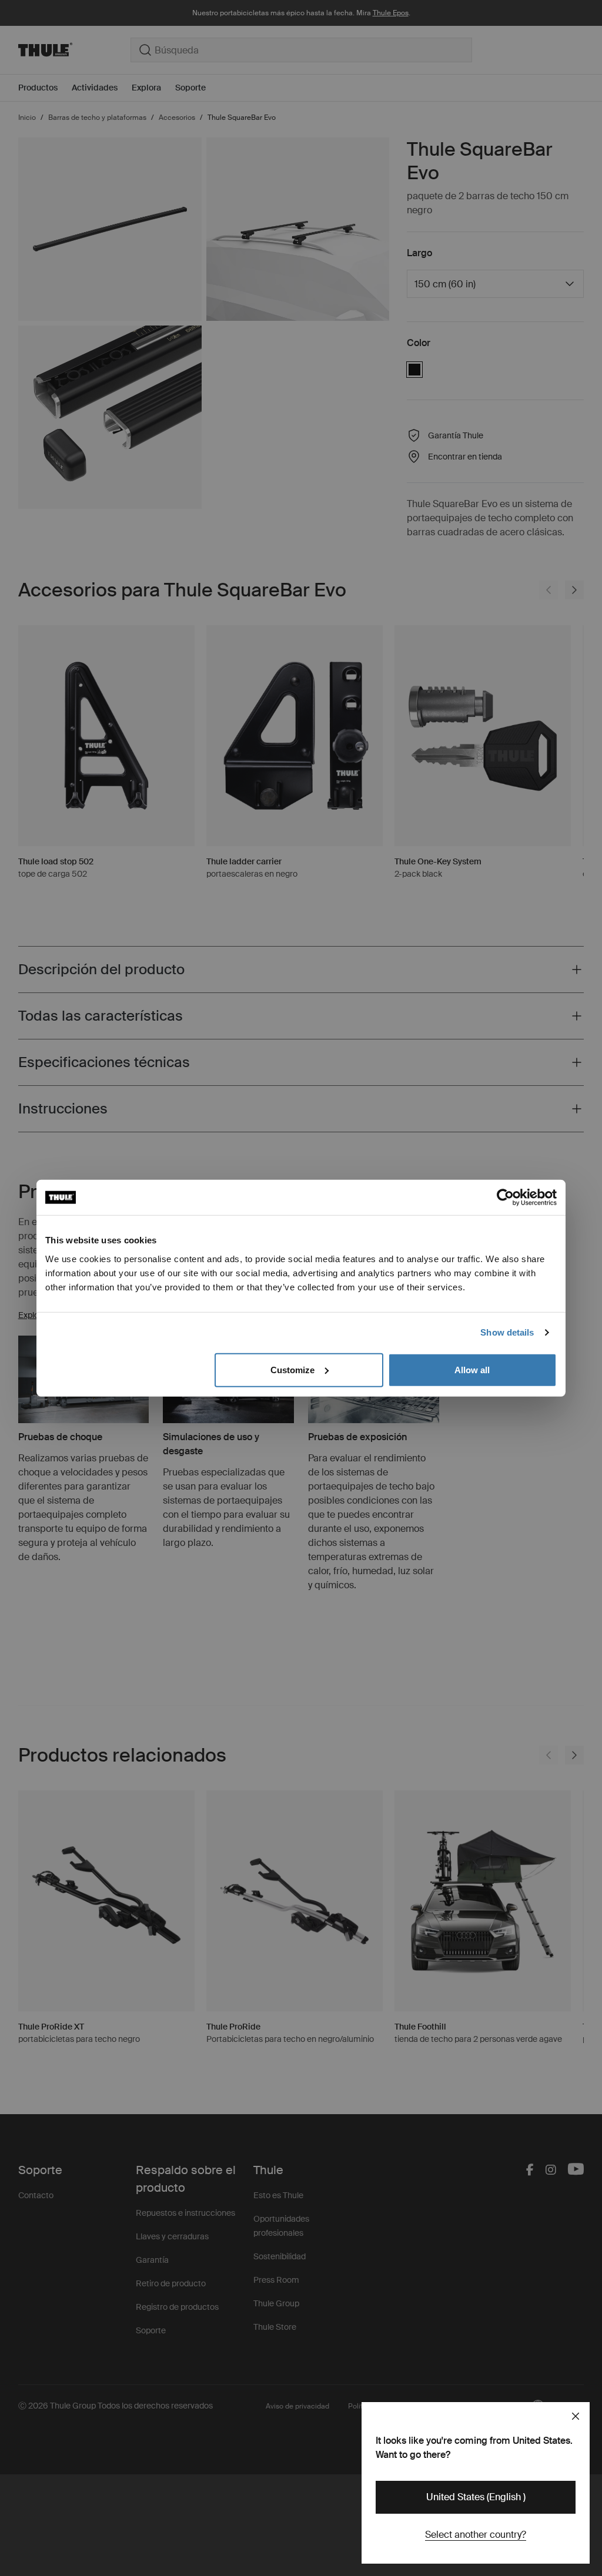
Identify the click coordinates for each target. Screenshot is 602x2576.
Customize (292, 1369)
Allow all (472, 1369)
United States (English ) (476, 2497)
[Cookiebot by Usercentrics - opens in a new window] (505, 1198)
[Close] (576, 2416)
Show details (507, 1332)
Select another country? (476, 2535)
